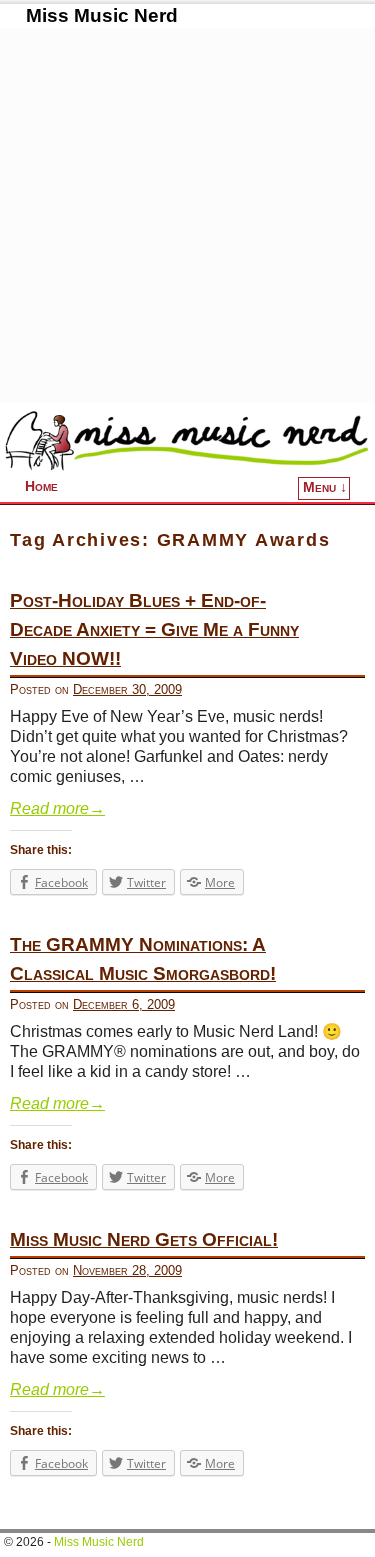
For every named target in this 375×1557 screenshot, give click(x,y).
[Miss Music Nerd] (187, 440)
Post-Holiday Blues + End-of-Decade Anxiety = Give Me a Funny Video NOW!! (154, 629)
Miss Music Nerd (102, 15)
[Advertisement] (187, 215)
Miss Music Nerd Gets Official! (144, 1239)
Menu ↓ (325, 487)
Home (41, 486)
